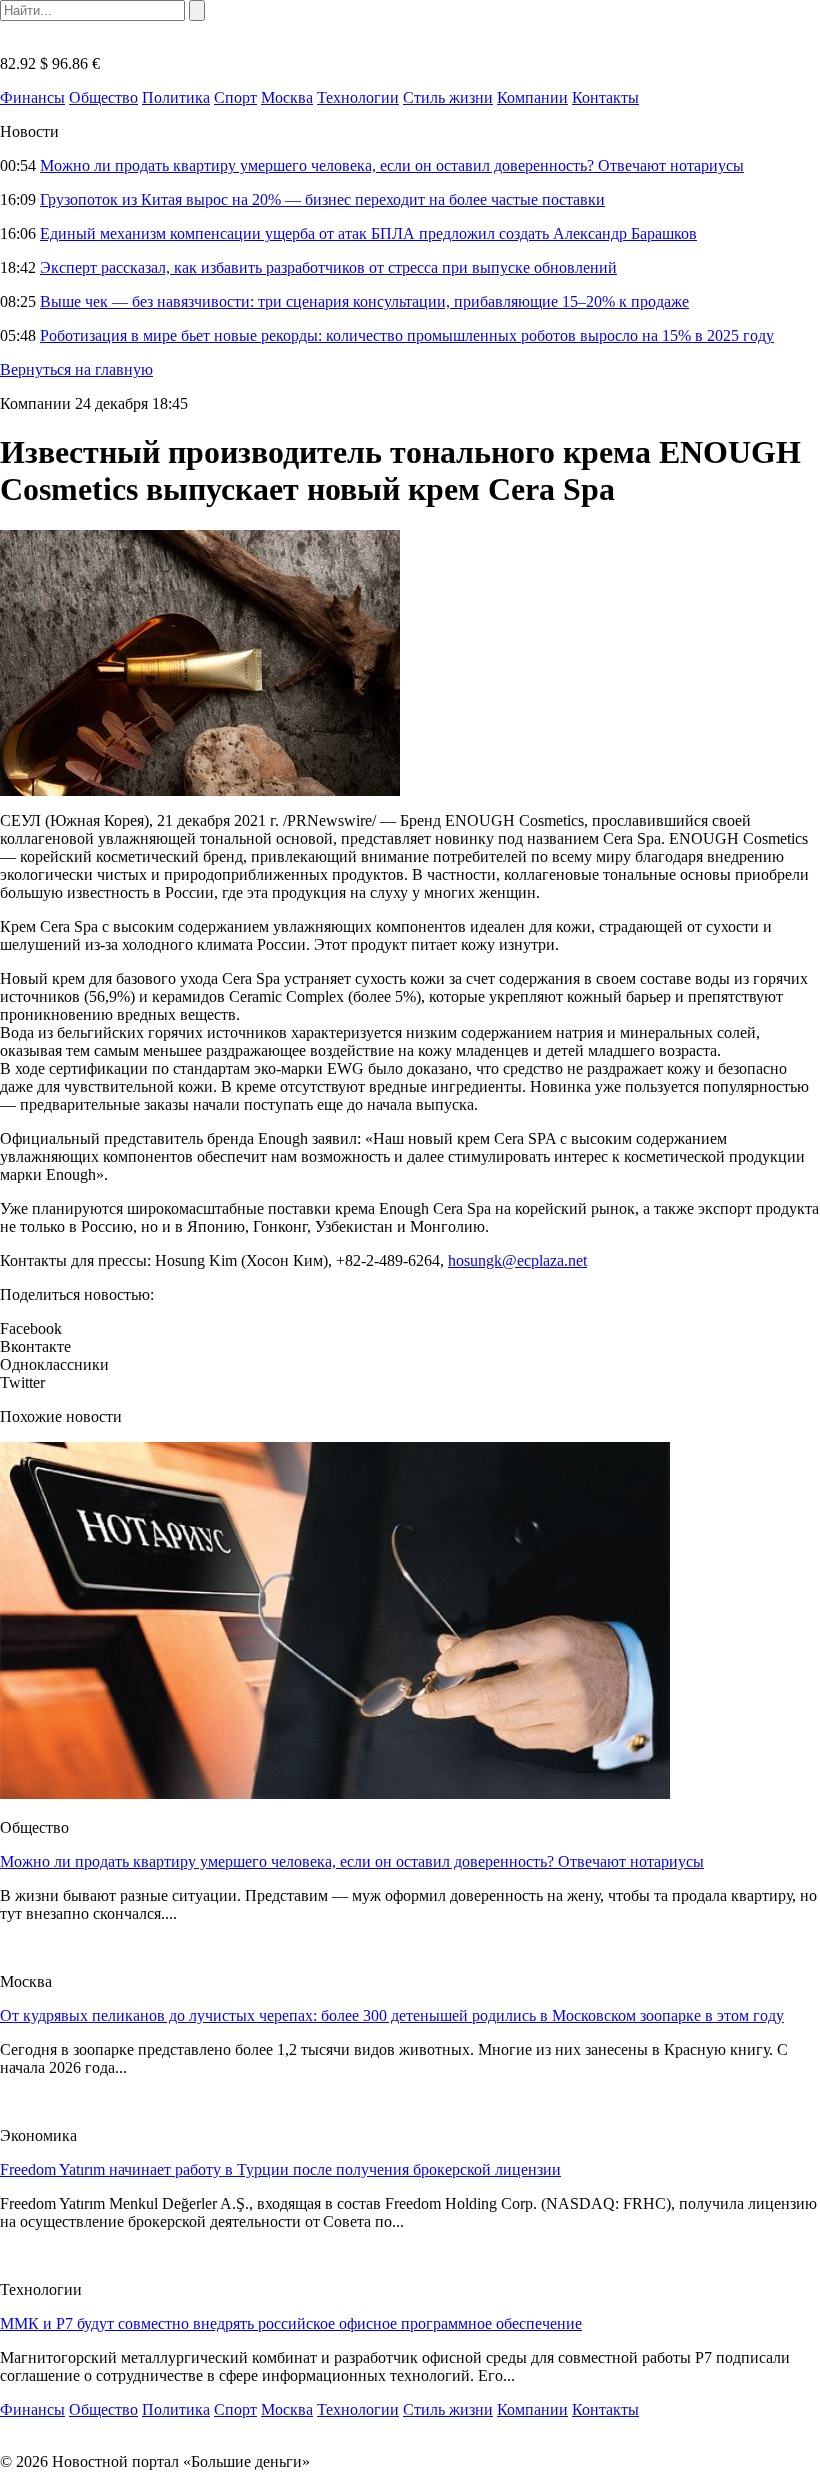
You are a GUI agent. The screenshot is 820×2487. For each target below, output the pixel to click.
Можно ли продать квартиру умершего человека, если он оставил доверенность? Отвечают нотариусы (392, 165)
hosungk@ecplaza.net (517, 1260)
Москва (287, 97)
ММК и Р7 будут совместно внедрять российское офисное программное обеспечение (291, 2323)
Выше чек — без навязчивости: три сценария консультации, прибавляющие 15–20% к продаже (364, 301)
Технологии (358, 97)
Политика (176, 97)
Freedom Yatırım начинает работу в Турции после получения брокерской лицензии (280, 2169)
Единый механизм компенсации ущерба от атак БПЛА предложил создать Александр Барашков (368, 233)
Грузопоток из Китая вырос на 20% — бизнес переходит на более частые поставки (322, 199)
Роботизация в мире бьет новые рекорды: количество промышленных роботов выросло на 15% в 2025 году (407, 335)
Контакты (605, 97)
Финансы (32, 97)
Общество (103, 97)
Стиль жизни (448, 97)
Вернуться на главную (76, 369)
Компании (532, 97)
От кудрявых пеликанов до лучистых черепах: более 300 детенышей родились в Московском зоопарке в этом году (392, 2015)
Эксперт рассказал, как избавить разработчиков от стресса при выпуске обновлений (328, 267)
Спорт (235, 97)
